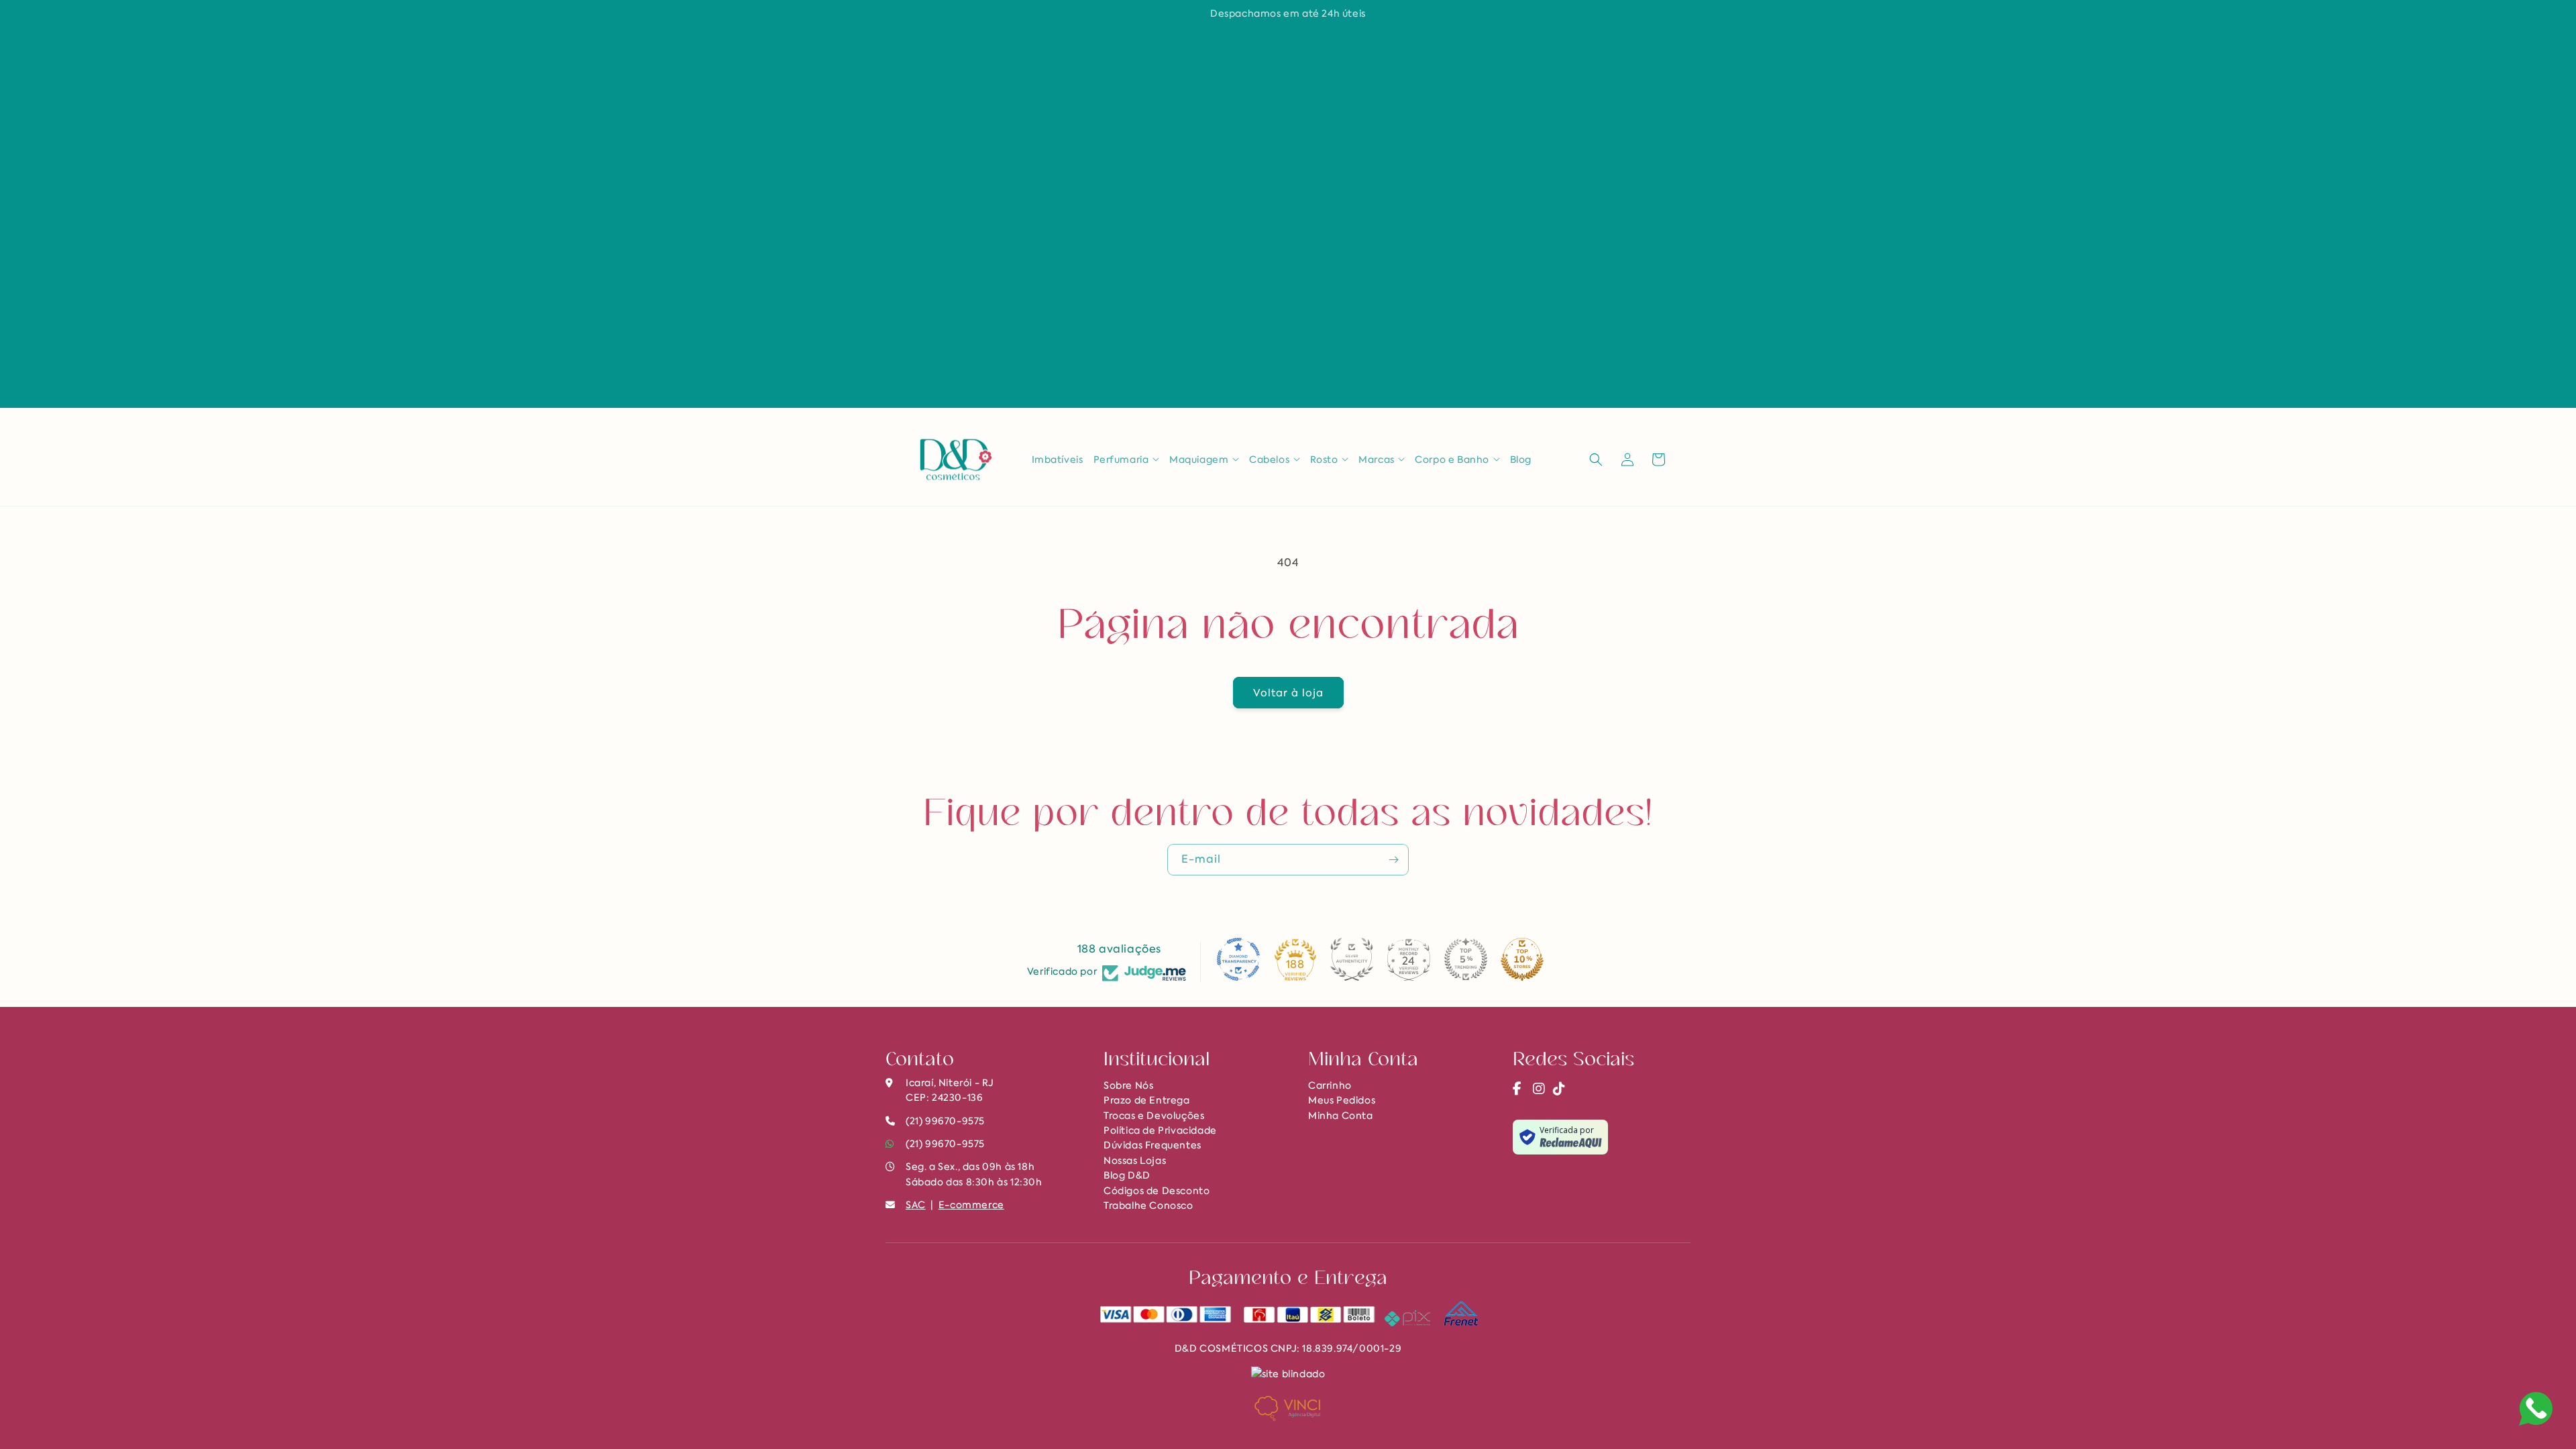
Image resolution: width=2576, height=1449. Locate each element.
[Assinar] (1393, 860)
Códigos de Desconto (1157, 1191)
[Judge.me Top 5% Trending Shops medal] (1466, 959)
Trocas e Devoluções (1154, 1116)
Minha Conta (1341, 1116)
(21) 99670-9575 (945, 1144)
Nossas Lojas (1135, 1161)
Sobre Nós (1128, 1085)
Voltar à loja (1288, 693)
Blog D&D (1127, 1175)
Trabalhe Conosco (1148, 1205)
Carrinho (1330, 1085)
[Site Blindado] (1288, 1373)
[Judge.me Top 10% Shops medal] (1522, 959)
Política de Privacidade (1160, 1130)
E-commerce (971, 1205)
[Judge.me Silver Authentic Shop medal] (1352, 959)
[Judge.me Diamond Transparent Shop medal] (1238, 959)
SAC (916, 1205)
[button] (1127, 460)
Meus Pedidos (1342, 1100)
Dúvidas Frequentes (1152, 1145)
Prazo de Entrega (1147, 1100)
